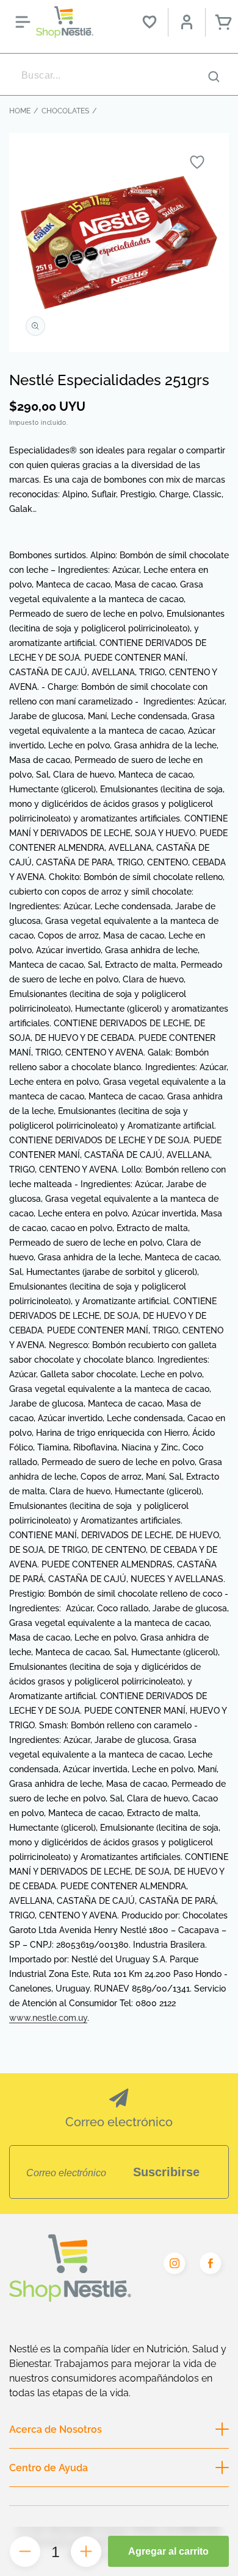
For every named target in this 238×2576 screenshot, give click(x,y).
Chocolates (65, 111)
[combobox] (119, 76)
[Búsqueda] (214, 76)
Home (20, 111)
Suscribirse (166, 2172)
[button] (23, 22)
